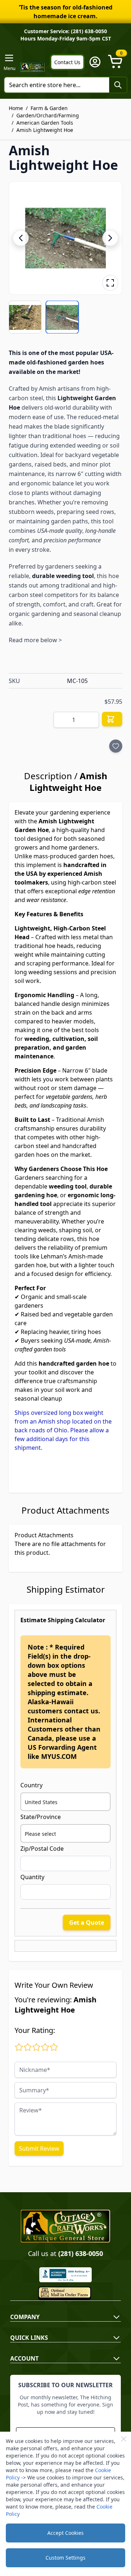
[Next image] (110, 238)
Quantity (32, 1877)
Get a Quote (87, 1923)
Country (31, 1785)
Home (16, 108)
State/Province (41, 1817)
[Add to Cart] (112, 719)
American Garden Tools (45, 123)
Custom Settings (65, 2558)
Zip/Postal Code (42, 1849)
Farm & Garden (49, 108)
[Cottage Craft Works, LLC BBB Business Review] (65, 2275)
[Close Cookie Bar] (124, 2439)
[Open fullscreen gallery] (110, 283)
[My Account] (95, 62)
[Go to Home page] (33, 67)
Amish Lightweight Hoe (45, 130)
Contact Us (67, 62)
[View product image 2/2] (62, 317)
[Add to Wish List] (116, 746)
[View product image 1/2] (25, 317)
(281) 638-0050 (81, 2253)
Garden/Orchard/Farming (48, 115)
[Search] (118, 85)
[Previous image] (21, 238)
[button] (65, 238)
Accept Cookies (65, 2533)
